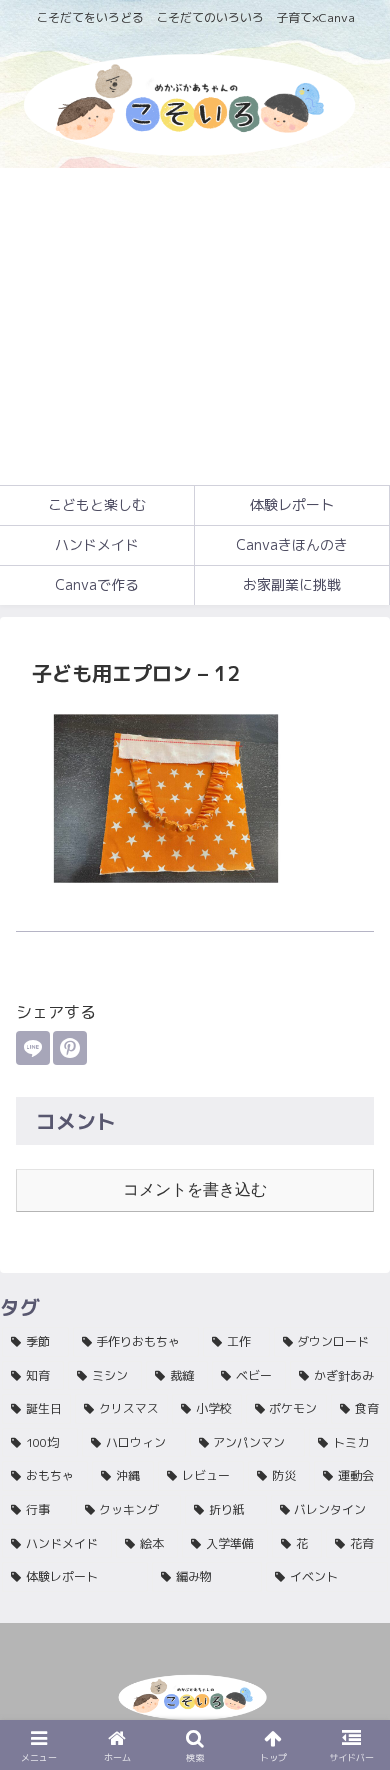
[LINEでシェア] (33, 1048)
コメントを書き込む (195, 1189)
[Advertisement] (195, 326)
